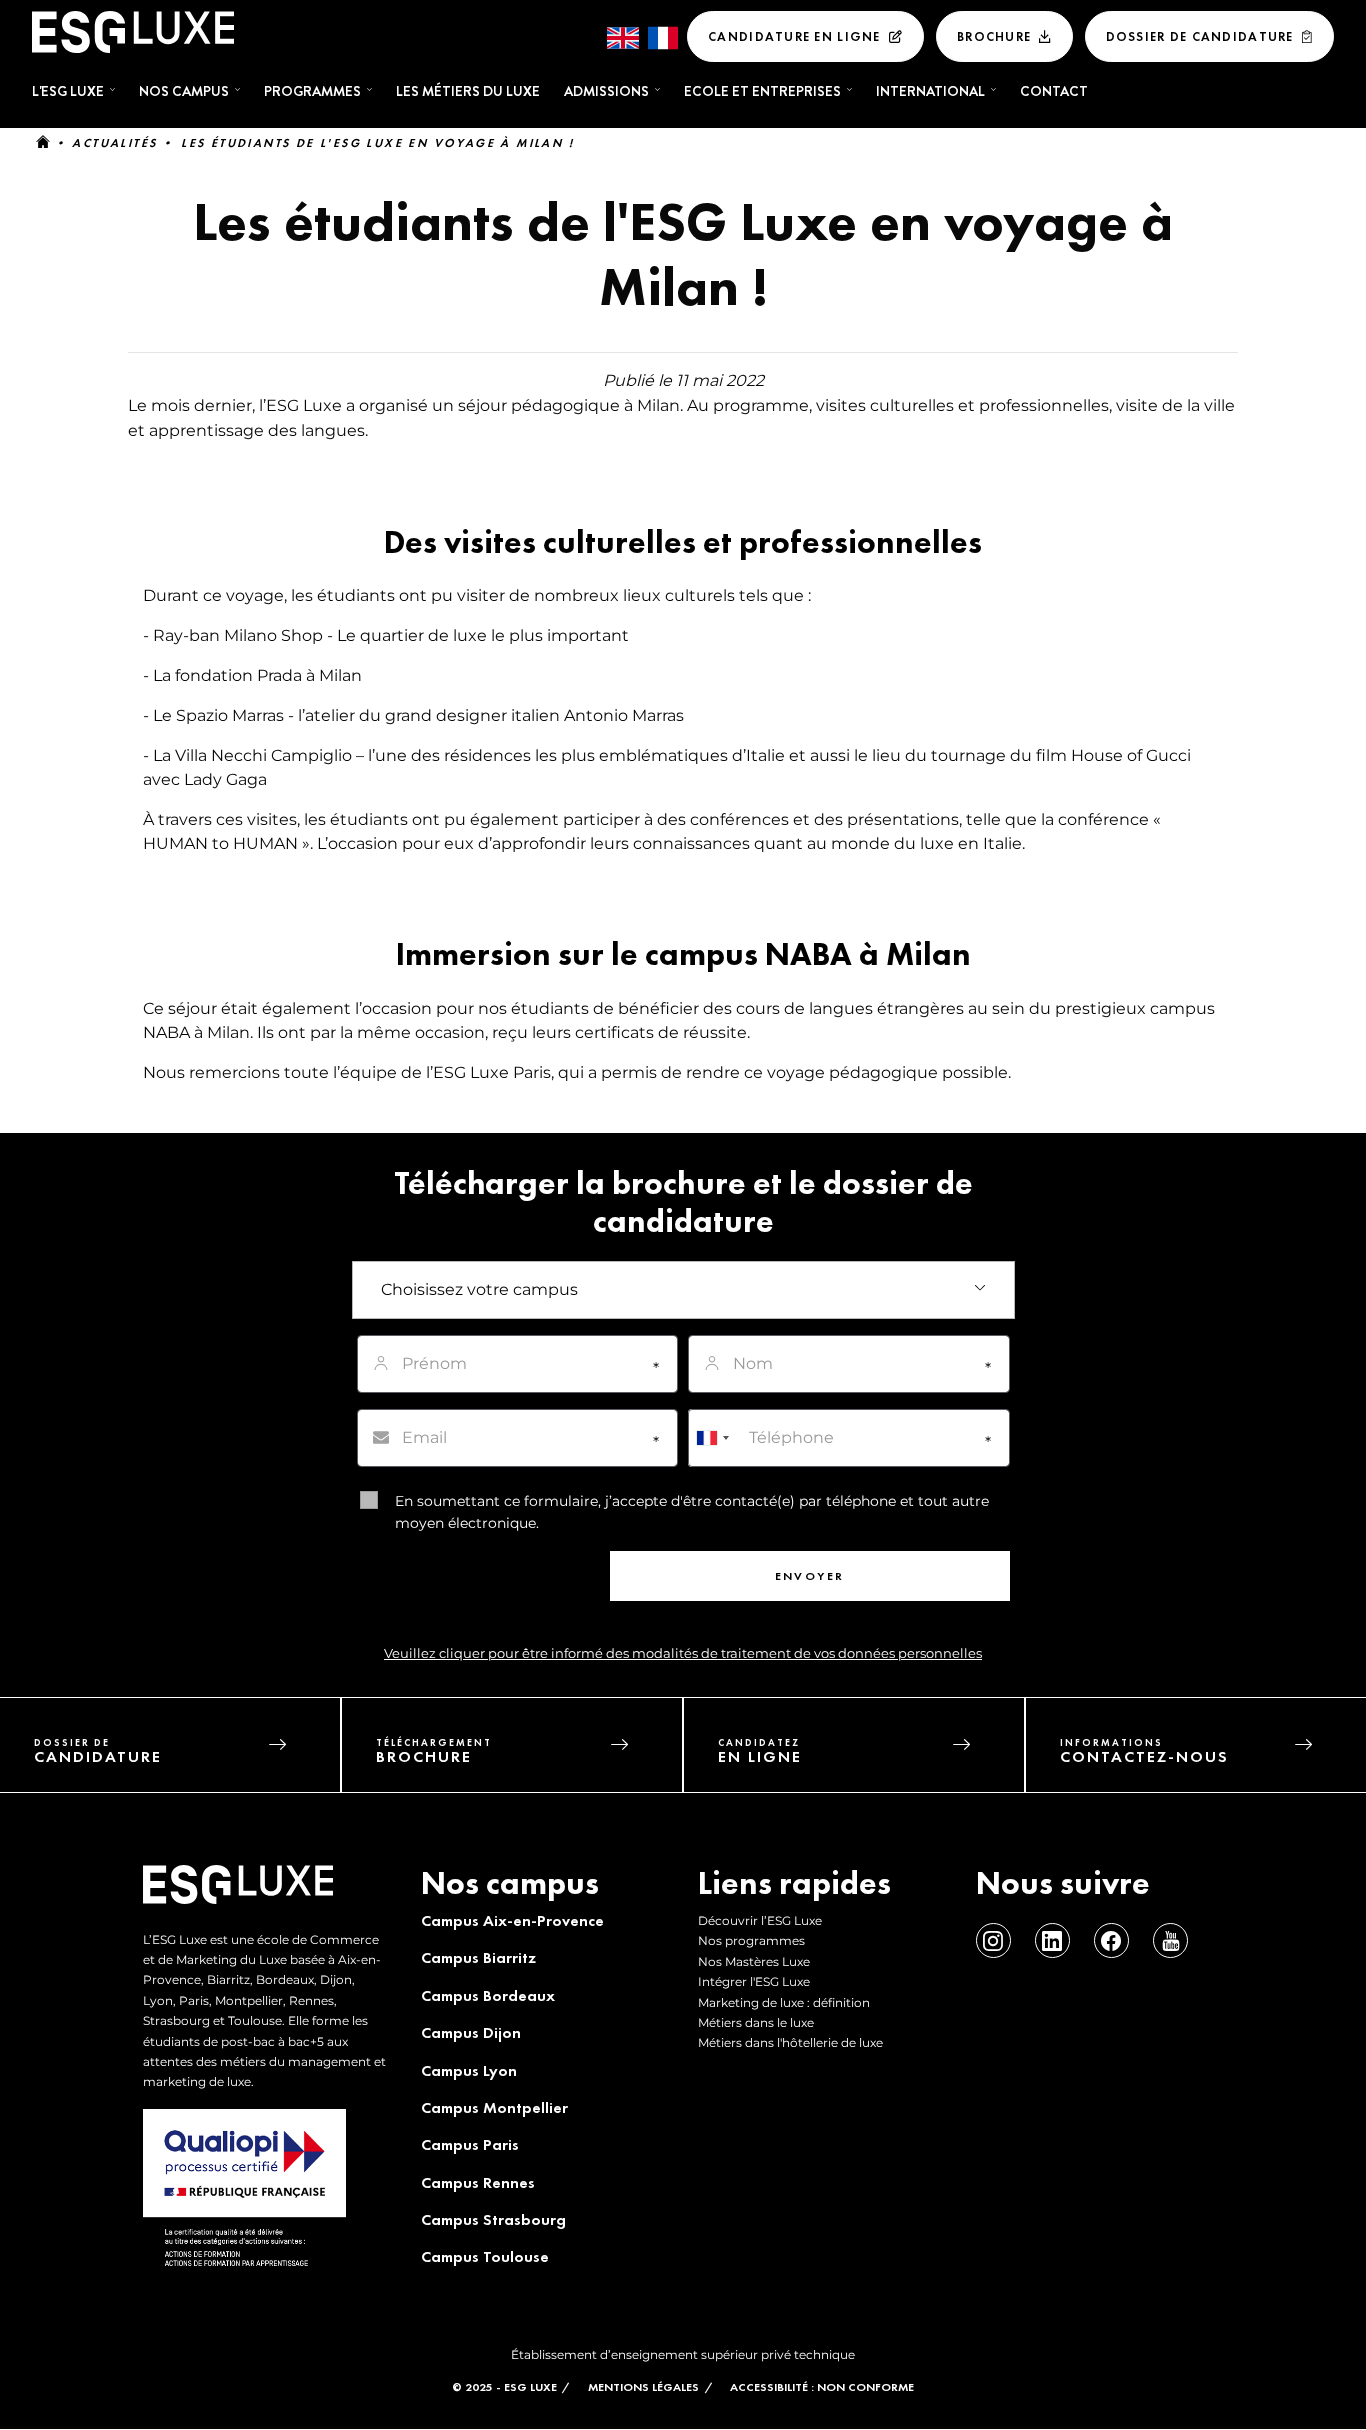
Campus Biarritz (478, 1957)
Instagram (993, 1940)
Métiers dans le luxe (756, 2022)
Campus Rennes (478, 2182)
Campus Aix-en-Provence (512, 1920)
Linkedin (1052, 1940)
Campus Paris (470, 2144)
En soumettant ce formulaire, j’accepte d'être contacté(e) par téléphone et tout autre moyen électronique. (692, 1512)
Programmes (312, 91)
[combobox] (712, 1438)
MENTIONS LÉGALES (643, 2387)
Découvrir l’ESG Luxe (760, 1920)
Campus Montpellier (494, 2107)
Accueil (43, 143)
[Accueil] (238, 1895)
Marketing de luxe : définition (784, 2002)
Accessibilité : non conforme (822, 2387)
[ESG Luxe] (133, 32)
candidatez (760, 1751)
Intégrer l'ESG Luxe (754, 1981)
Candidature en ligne (794, 36)
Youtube (1170, 1940)
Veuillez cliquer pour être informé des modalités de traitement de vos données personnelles (683, 1653)
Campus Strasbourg (493, 2219)
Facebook (1111, 1940)
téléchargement (434, 1751)
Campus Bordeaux (488, 1995)
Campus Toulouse (485, 2256)
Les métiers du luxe (468, 91)
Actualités (114, 143)
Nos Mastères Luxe (754, 1961)
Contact (1054, 91)
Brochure (994, 36)
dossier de (98, 1751)
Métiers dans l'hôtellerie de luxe (790, 2042)
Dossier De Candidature (1200, 36)
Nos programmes (751, 1940)
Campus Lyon (469, 2070)
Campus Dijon (471, 2032)
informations (1144, 1751)
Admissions (606, 91)
